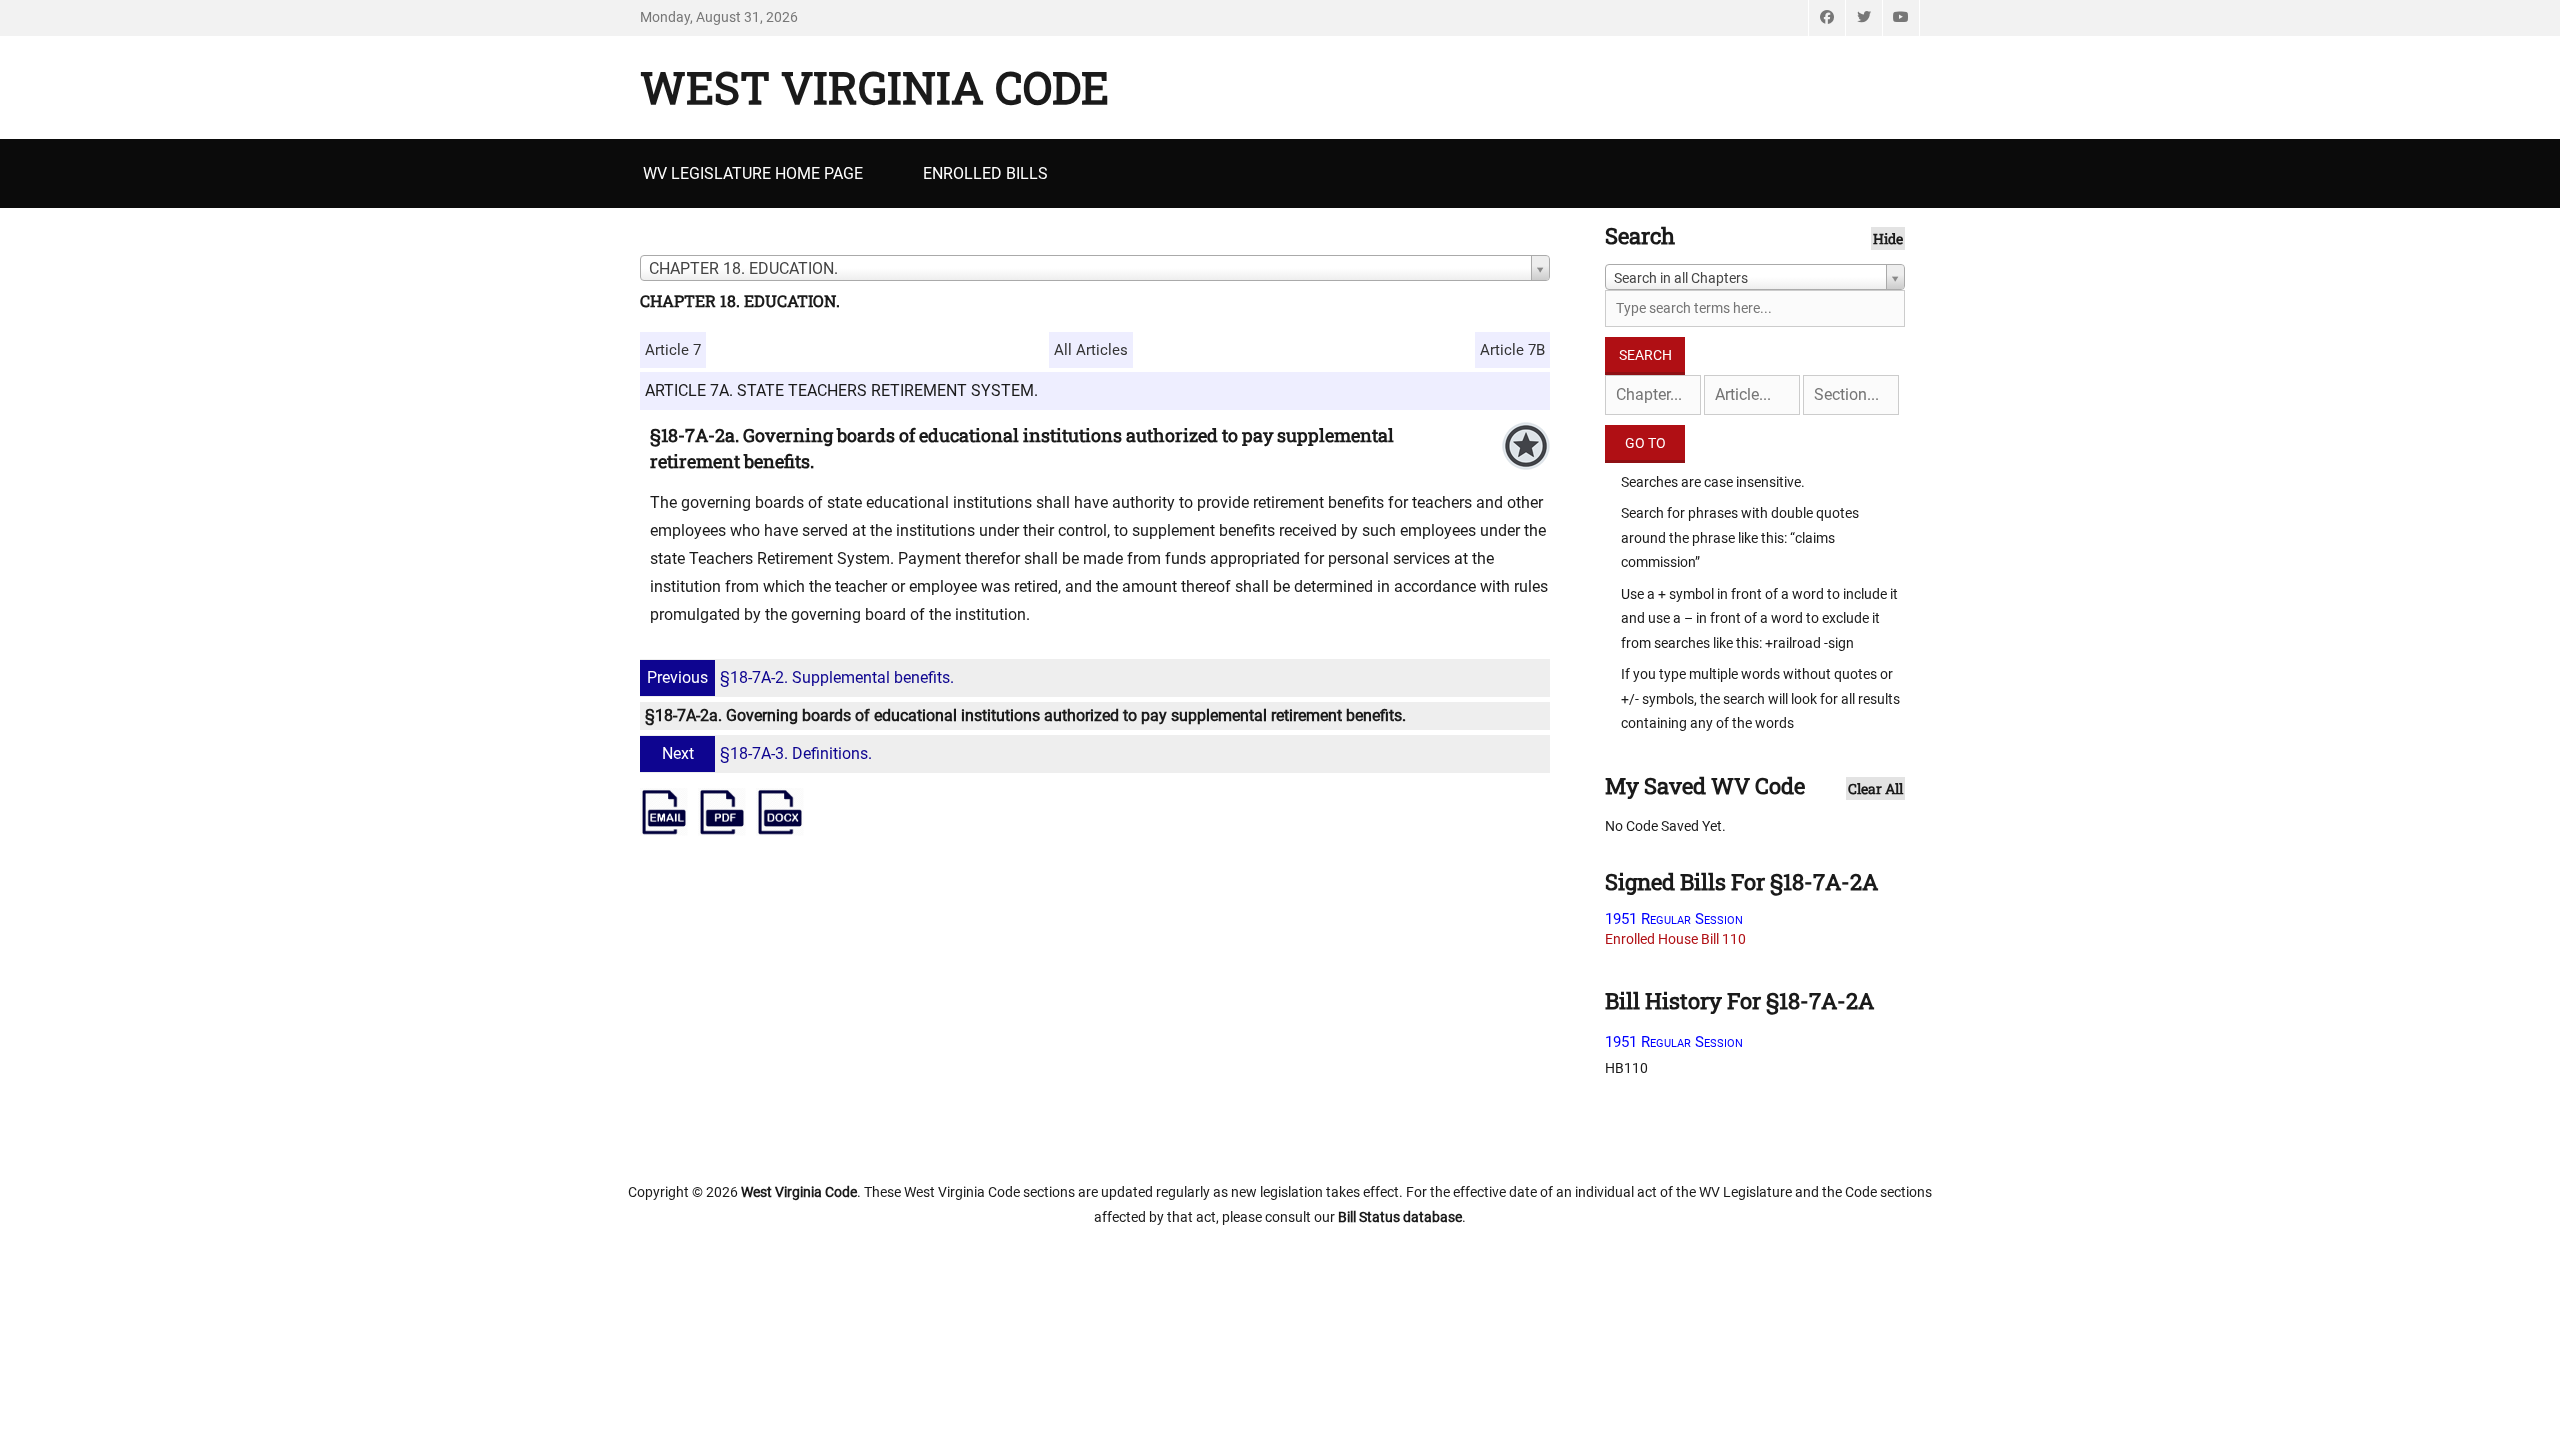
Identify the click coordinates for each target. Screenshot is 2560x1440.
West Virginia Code (874, 87)
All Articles (1091, 350)
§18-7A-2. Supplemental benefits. (800, 677)
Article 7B (1512, 350)
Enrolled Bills (985, 173)
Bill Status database (1400, 1217)
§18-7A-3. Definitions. (767, 753)
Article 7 (673, 350)
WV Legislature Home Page (753, 173)
